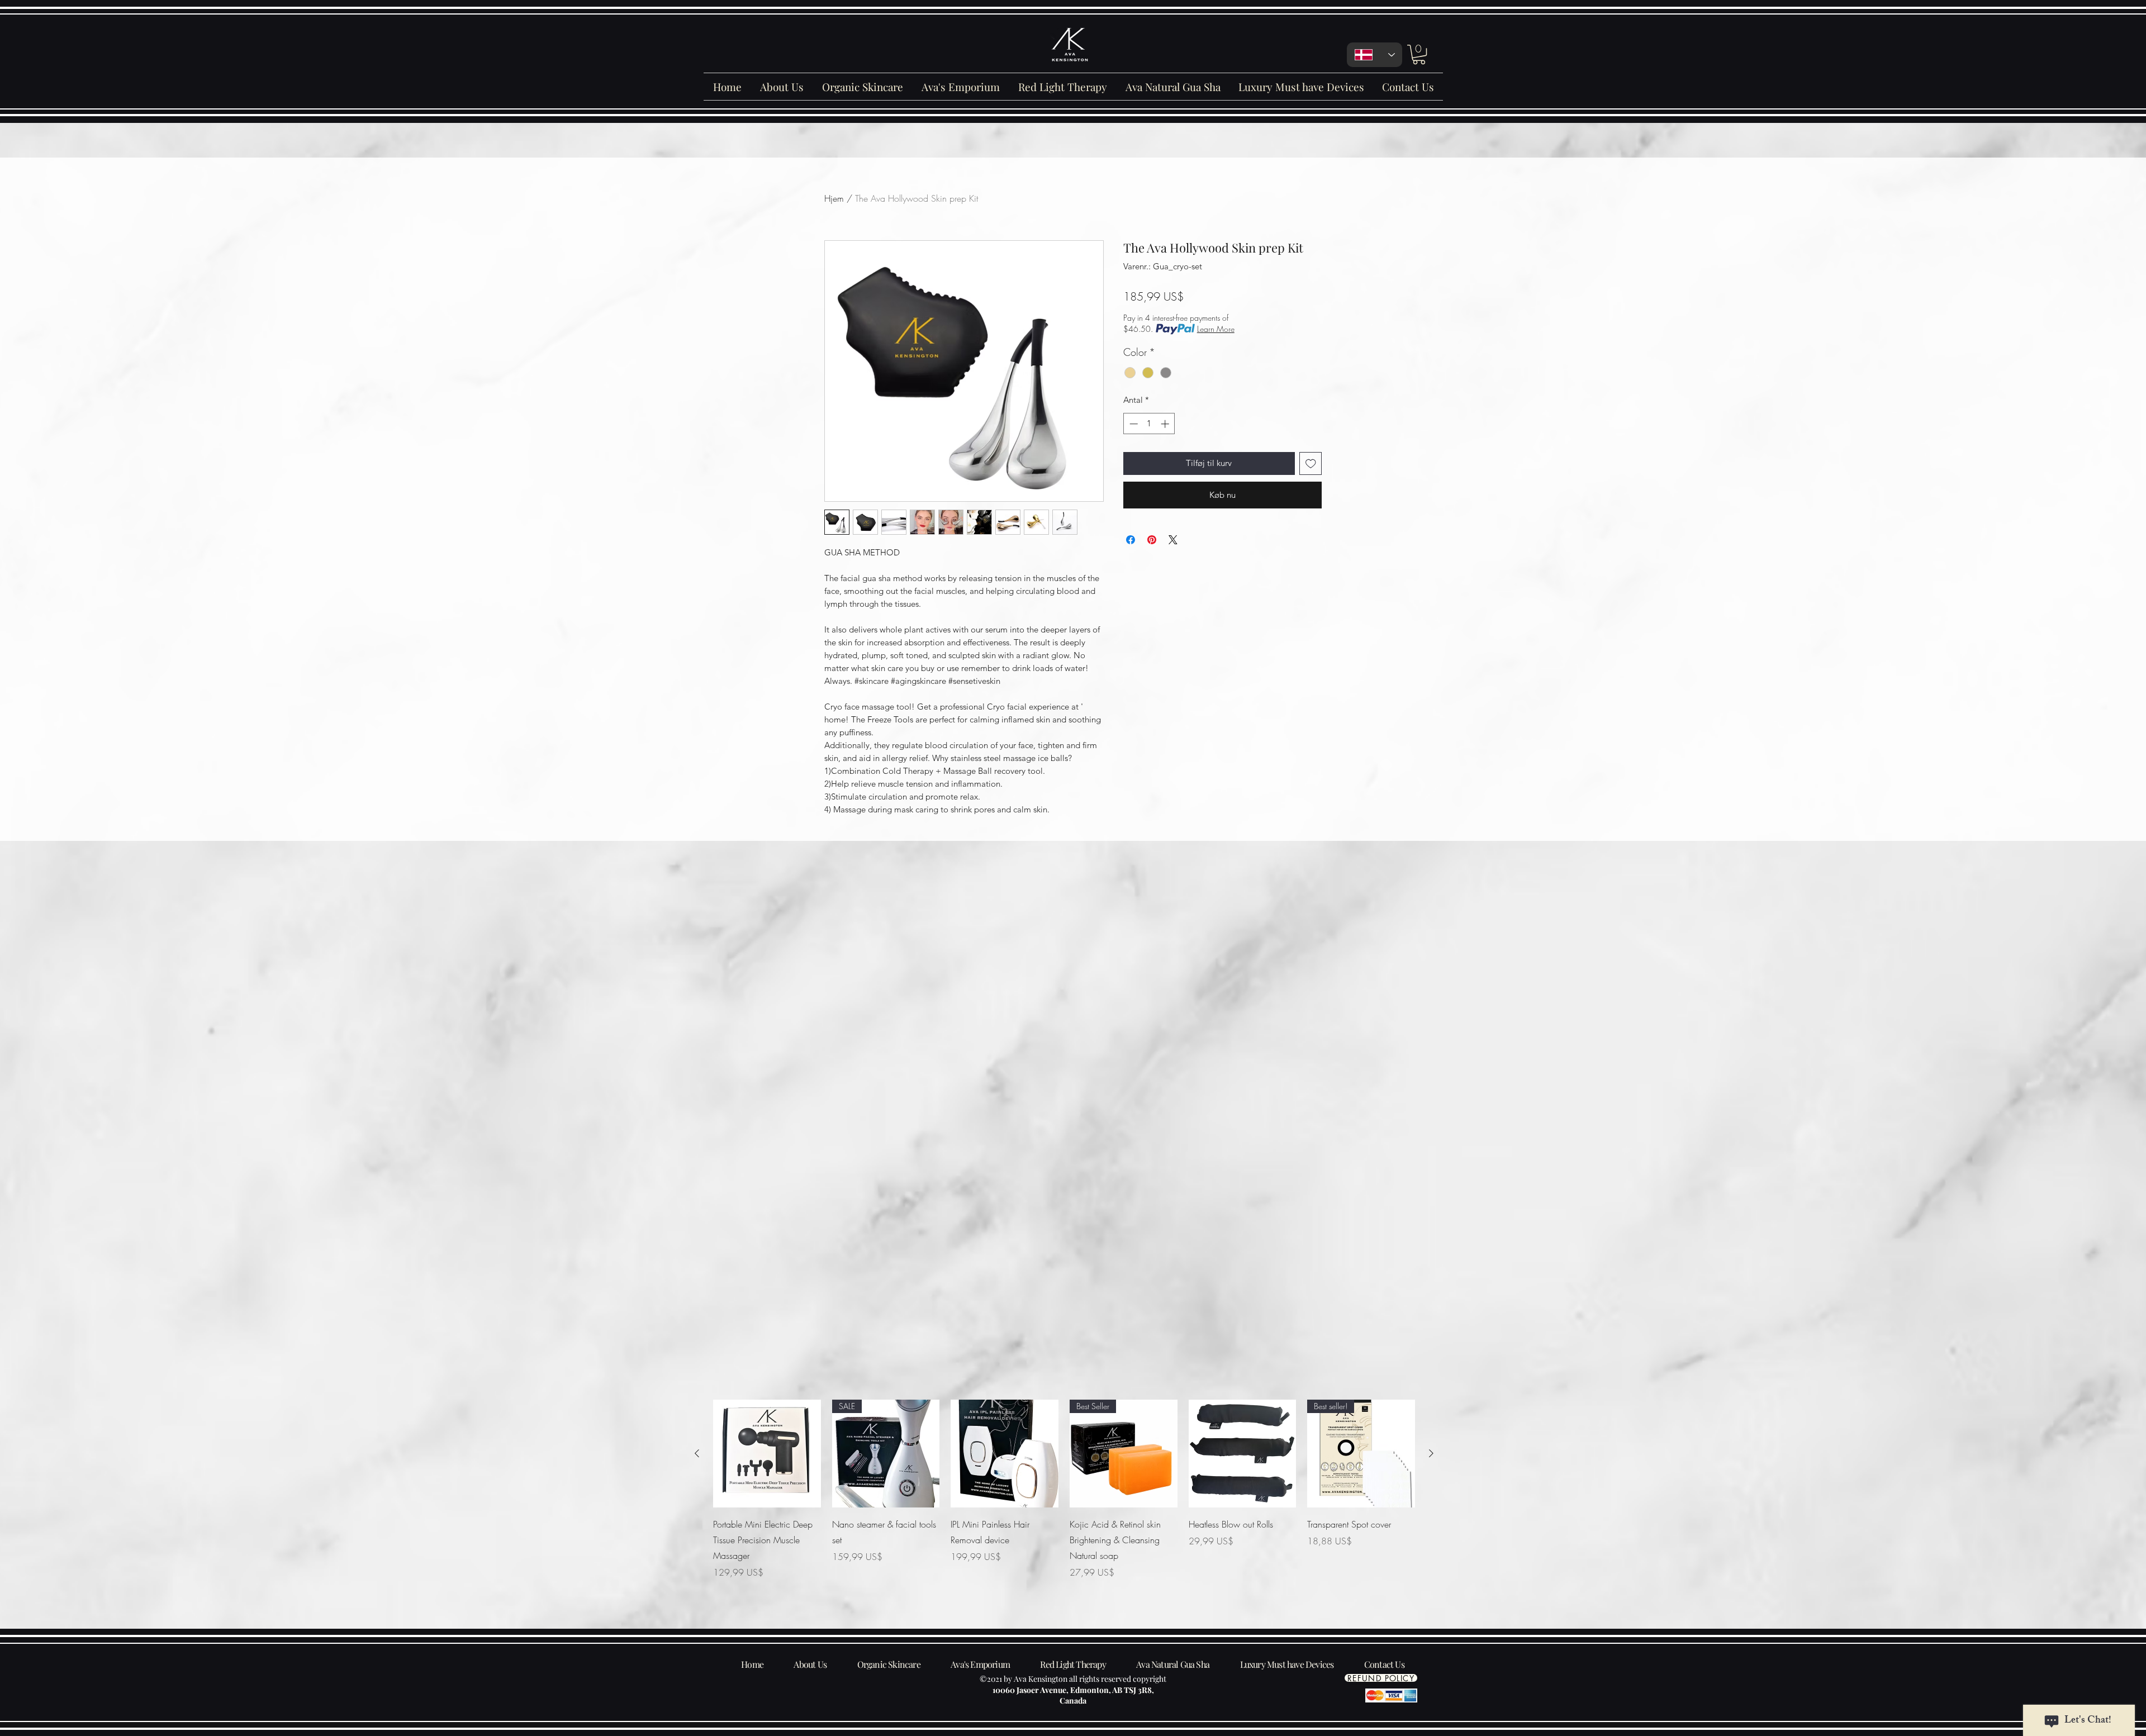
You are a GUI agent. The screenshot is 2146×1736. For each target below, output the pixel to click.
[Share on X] (1173, 540)
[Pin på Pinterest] (1152, 540)
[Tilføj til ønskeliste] (1311, 463)
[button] (1419, 54)
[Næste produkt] (1431, 1453)
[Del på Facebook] (1131, 540)
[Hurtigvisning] (767, 1454)
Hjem (834, 198)
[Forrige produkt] (697, 1453)
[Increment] (1166, 424)
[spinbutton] (1149, 424)
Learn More (1216, 329)
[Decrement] (1133, 424)
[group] (1064, 1497)
